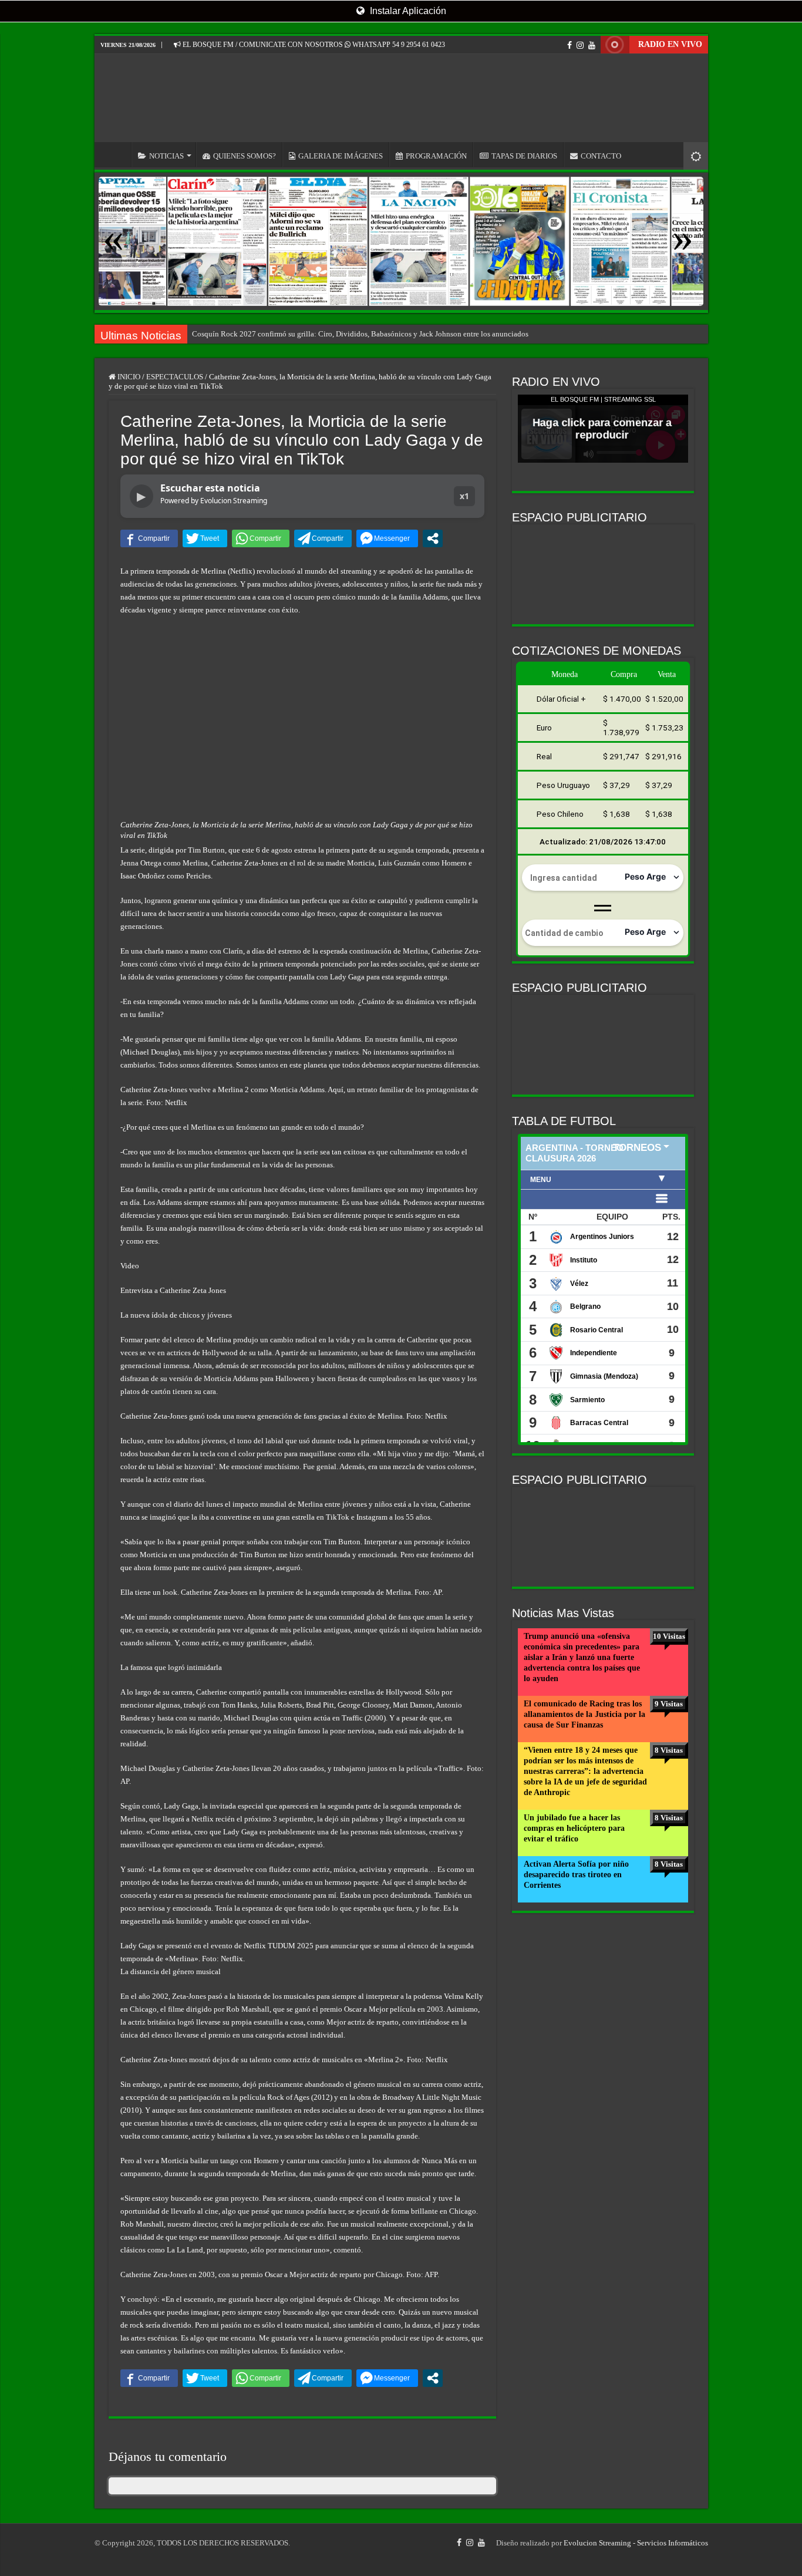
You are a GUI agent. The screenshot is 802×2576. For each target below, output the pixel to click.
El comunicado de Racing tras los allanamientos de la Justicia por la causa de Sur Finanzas (584, 1714)
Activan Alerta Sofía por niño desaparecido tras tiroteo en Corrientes (576, 1875)
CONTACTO (601, 156)
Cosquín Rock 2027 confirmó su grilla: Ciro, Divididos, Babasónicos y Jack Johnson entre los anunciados (360, 334)
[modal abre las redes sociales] (433, 538)
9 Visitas (669, 1704)
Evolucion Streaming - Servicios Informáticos (636, 2543)
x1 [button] (464, 496)
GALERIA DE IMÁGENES (341, 156)
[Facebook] (570, 45)
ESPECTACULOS (175, 377)
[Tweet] (205, 538)
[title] (696, 156)
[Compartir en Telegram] (323, 538)
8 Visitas (669, 1750)
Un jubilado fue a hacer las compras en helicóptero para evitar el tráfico (574, 1828)
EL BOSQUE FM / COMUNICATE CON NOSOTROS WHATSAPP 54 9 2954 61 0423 (313, 45)
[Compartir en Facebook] (149, 538)
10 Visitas (669, 1636)
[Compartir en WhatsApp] (261, 538)
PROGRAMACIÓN (436, 156)
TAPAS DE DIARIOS (524, 156)
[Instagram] (580, 45)
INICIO (116, 154)
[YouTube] (592, 45)
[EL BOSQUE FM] (401, 98)
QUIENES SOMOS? (245, 156)
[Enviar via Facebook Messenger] (387, 538)
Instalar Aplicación (407, 11)
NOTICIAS (166, 156)
